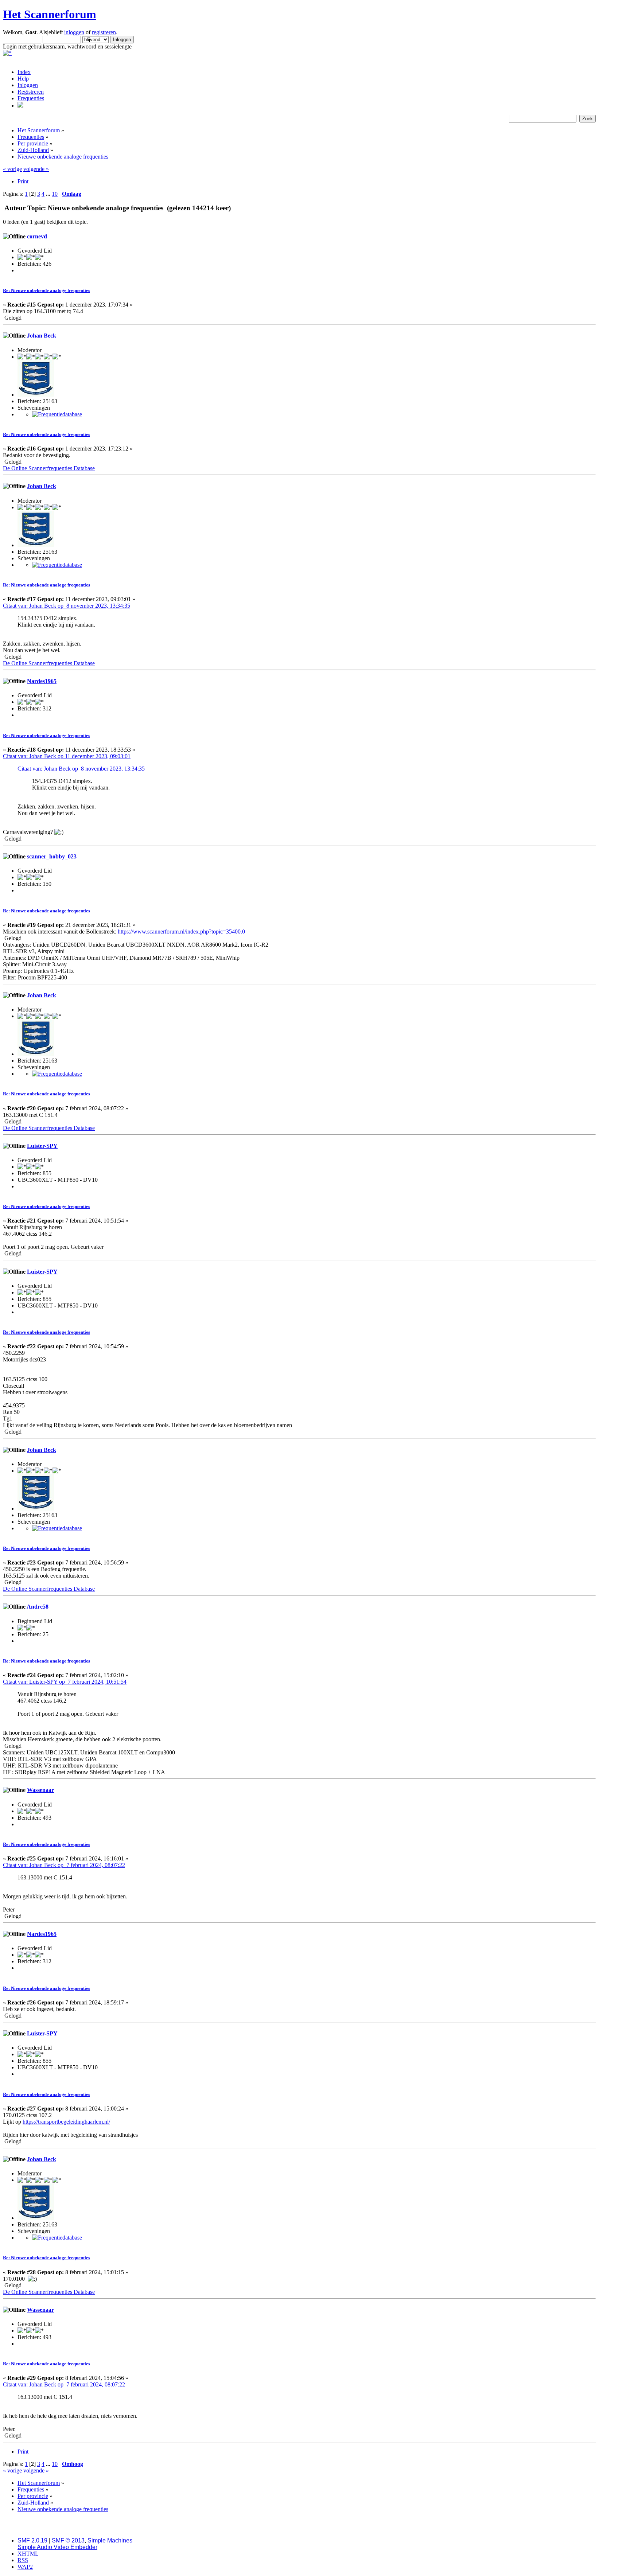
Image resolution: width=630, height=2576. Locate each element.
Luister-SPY (42, 1146)
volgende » (36, 169)
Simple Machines (110, 2540)
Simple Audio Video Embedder (57, 2547)
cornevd (37, 236)
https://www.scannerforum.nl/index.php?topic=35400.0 (181, 932)
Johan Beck (42, 336)
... (49, 194)
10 (55, 194)
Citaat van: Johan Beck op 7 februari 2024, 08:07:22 (64, 1865)
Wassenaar (40, 1790)
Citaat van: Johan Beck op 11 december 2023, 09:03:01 (67, 756)
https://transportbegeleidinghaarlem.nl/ (66, 2122)
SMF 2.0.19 (32, 2540)
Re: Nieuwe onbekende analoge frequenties (46, 290)
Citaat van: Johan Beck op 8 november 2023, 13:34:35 (67, 606)
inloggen (74, 32)
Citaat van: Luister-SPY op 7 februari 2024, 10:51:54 (65, 1682)
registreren (104, 32)
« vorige (12, 169)
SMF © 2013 (68, 2540)
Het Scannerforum (50, 14)
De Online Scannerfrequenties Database (49, 468)
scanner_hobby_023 (52, 856)
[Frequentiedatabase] (57, 414)
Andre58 (38, 1607)
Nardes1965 (42, 681)
